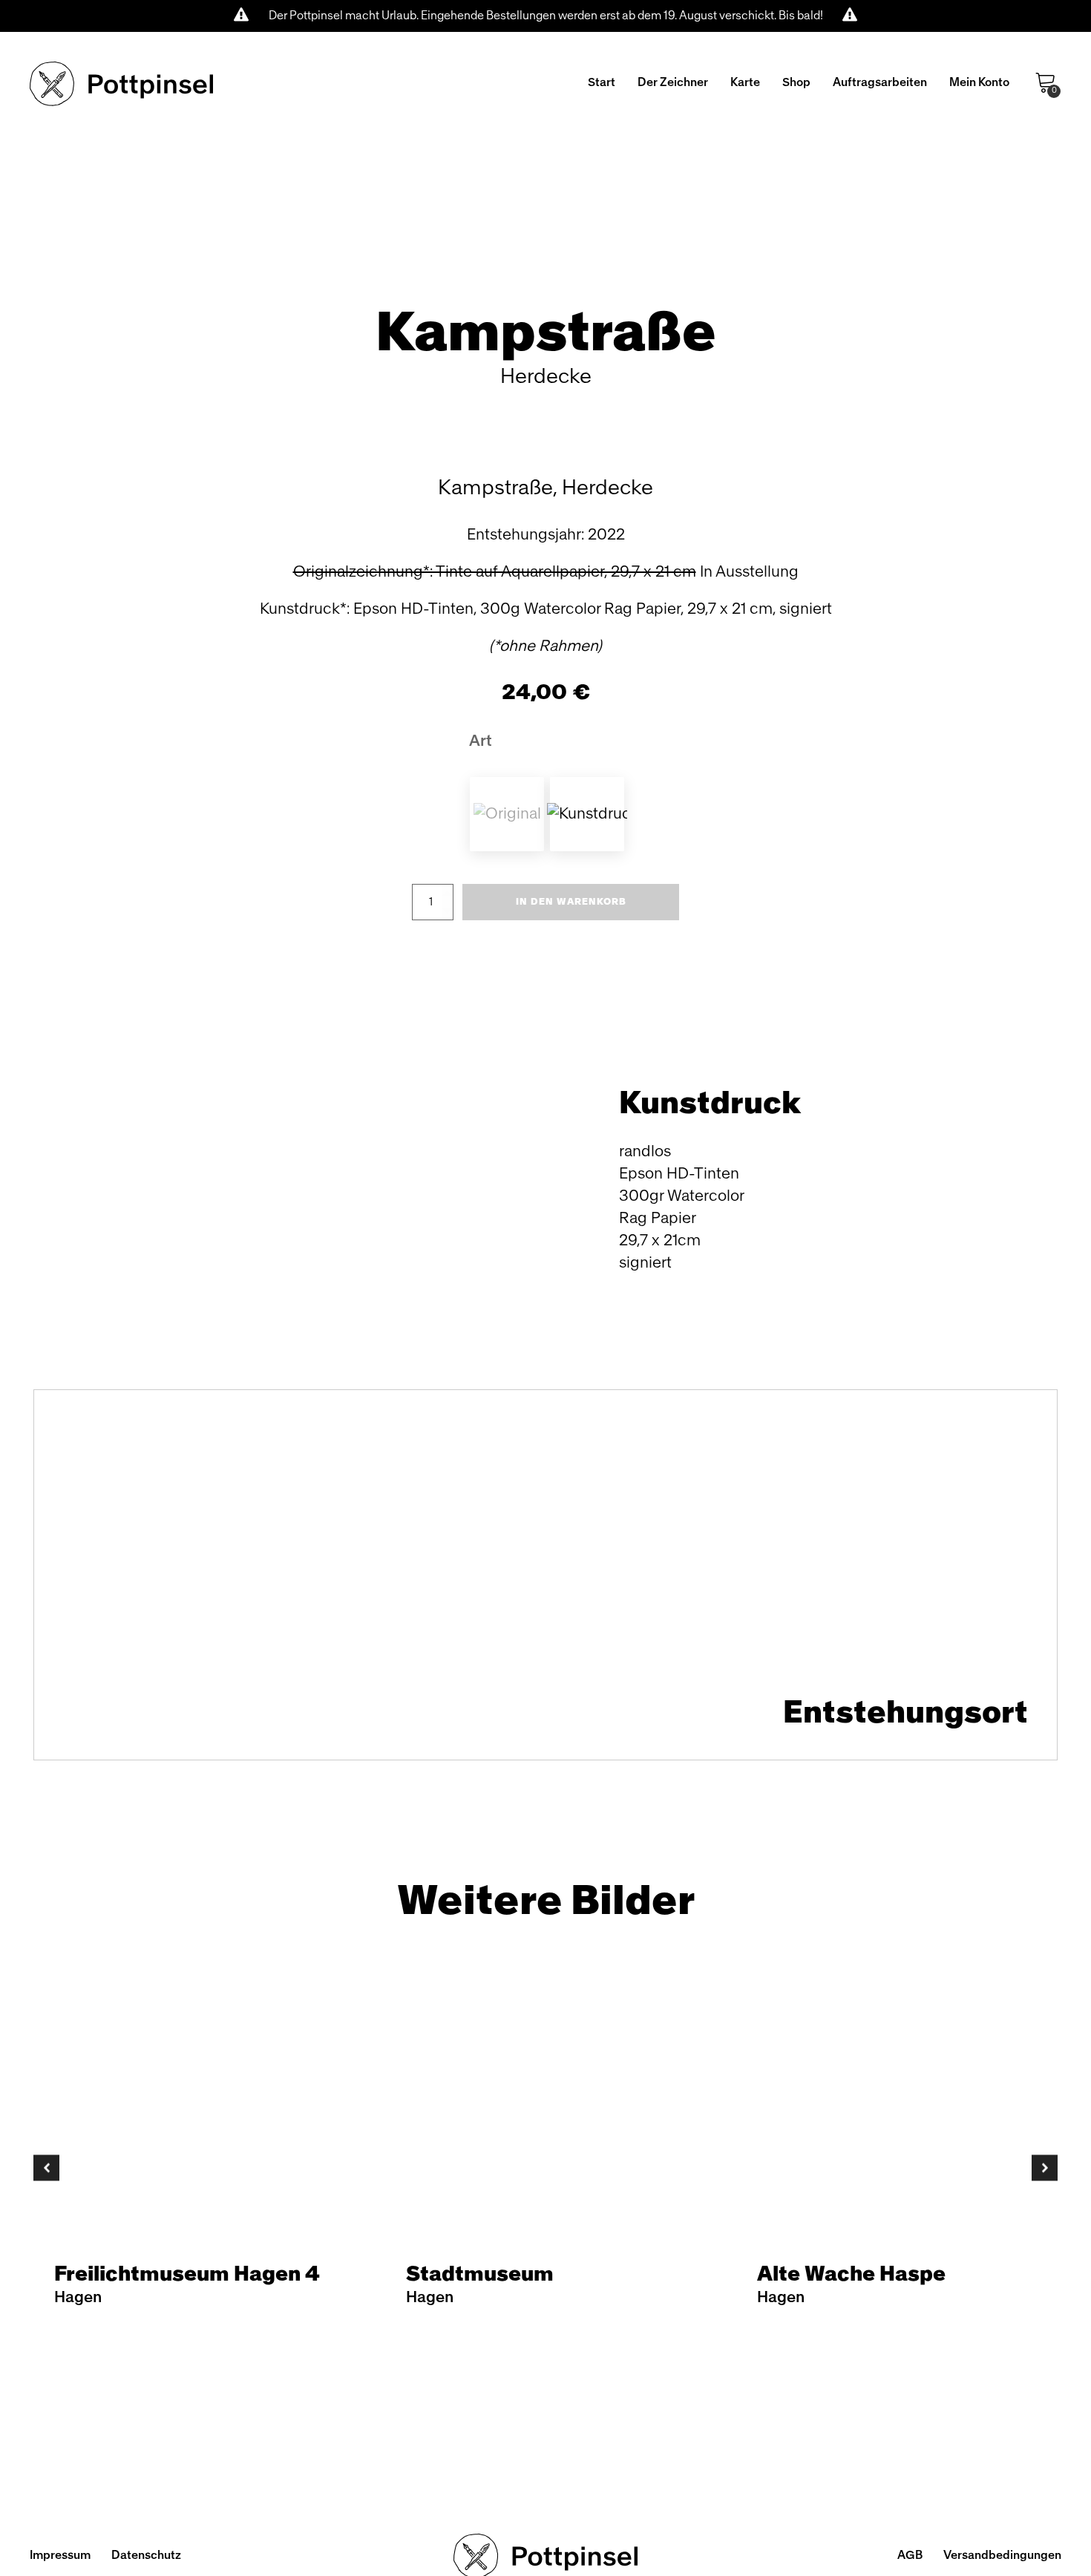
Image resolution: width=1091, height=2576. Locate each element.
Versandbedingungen (1002, 2555)
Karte (745, 82)
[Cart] (1046, 83)
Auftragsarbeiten (880, 82)
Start (602, 82)
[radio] (507, 814)
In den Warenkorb (571, 902)
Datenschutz (146, 2555)
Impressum (60, 2555)
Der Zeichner (673, 82)
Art (481, 741)
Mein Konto (979, 82)
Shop (796, 82)
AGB (910, 2555)
